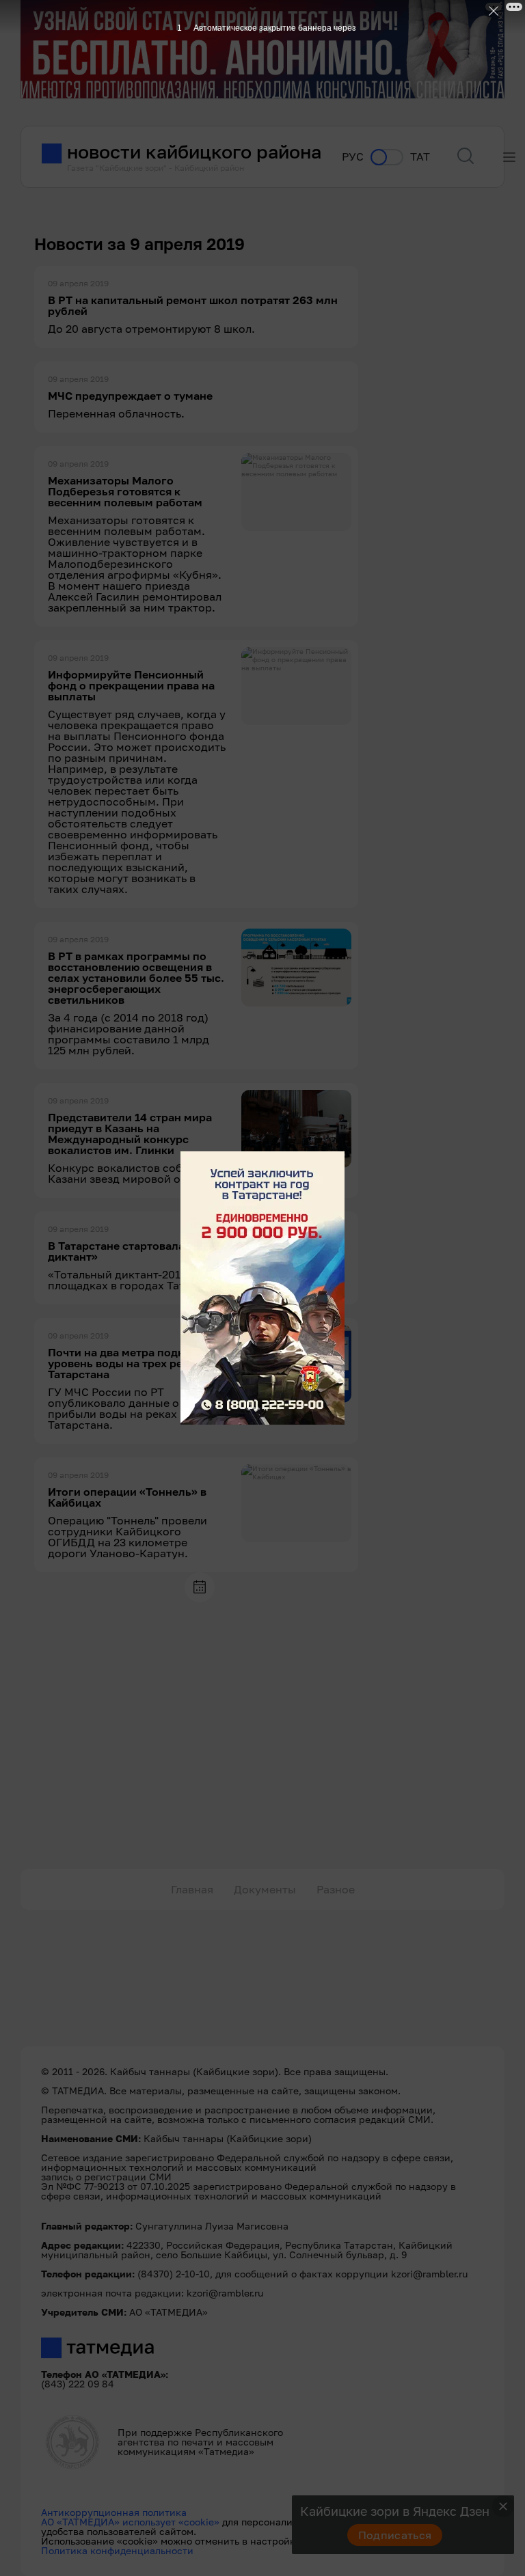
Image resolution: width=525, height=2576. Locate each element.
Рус (353, 157)
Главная (192, 1889)
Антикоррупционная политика (114, 2512)
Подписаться (395, 2535)
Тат (420, 157)
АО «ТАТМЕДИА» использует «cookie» (130, 2522)
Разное (336, 1889)
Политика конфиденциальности (117, 2550)
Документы (265, 1889)
